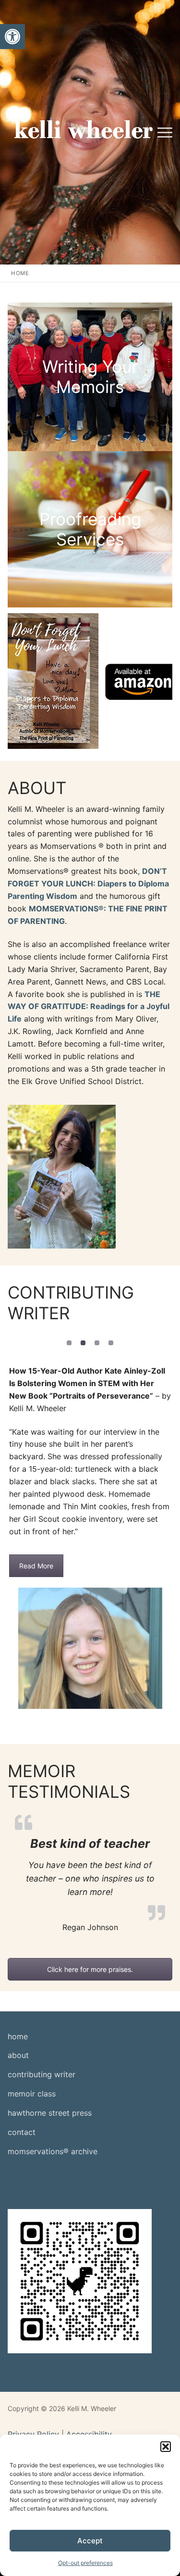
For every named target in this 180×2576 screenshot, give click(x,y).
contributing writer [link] (42, 2074)
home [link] (18, 2036)
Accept (90, 2541)
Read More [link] (36, 1566)
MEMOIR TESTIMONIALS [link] (69, 1781)
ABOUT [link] (37, 788)
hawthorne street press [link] (50, 2113)
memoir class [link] (32, 2094)
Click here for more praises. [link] (90, 1969)
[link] (12, 37)
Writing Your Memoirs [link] (90, 377)
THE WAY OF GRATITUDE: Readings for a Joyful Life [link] (89, 1007)
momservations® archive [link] (53, 2151)
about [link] (18, 2055)
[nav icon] (165, 132)
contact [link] (22, 2132)
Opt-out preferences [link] (85, 2563)
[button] (166, 2447)
